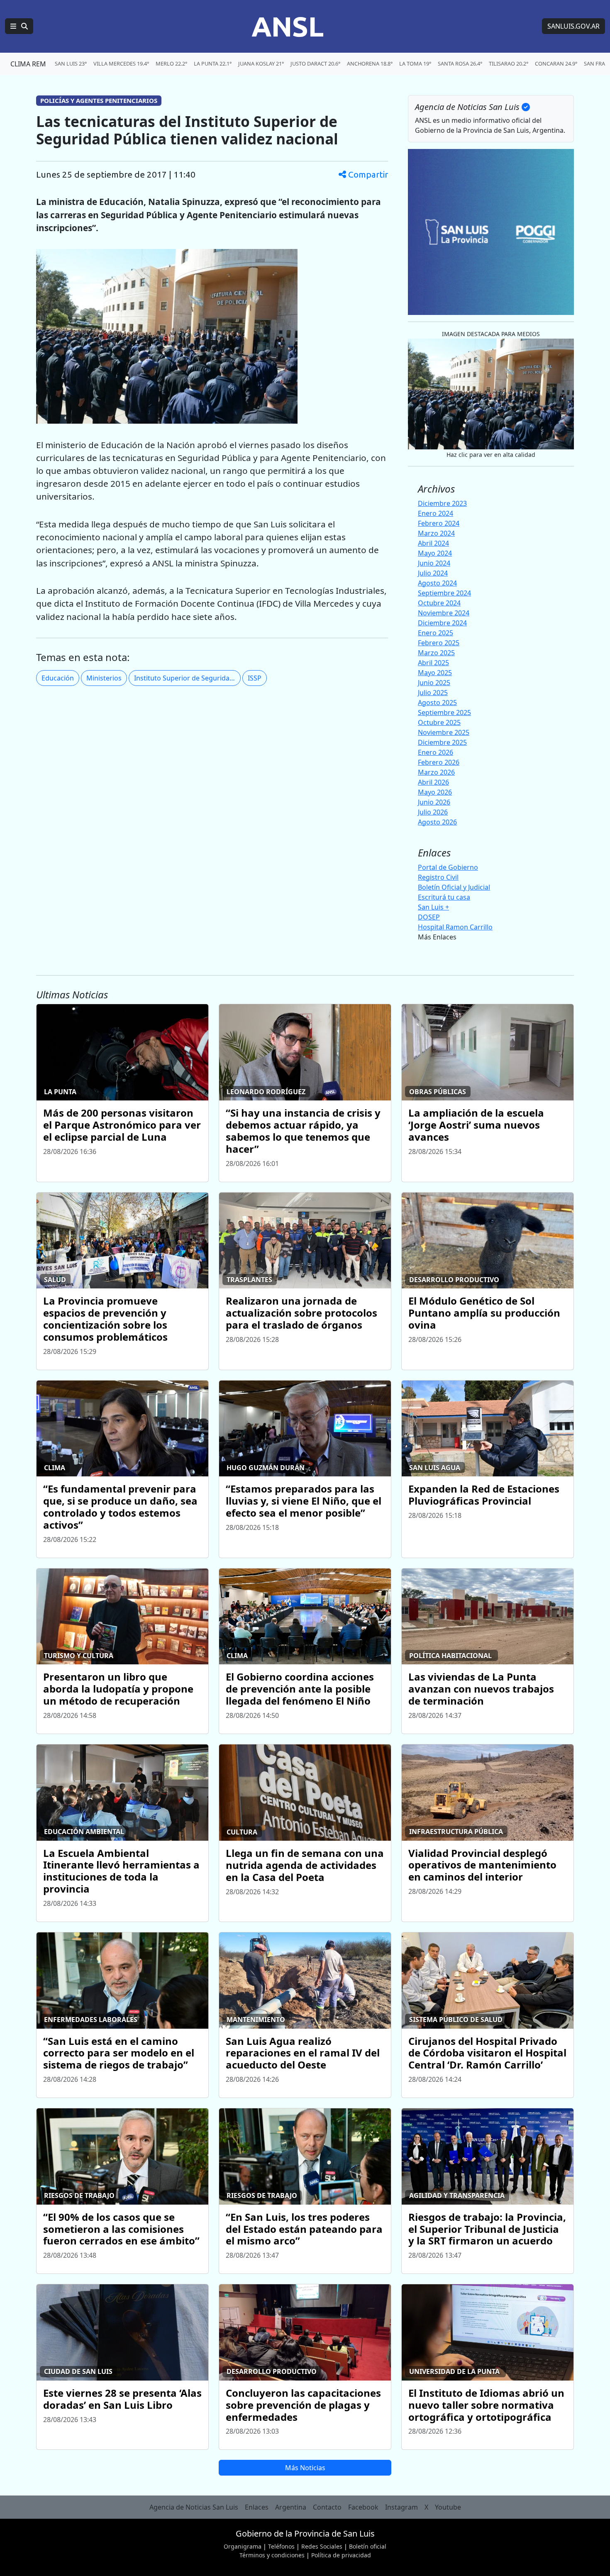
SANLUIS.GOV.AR (573, 26)
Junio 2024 (434, 563)
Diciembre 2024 (442, 623)
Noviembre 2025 (444, 732)
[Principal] (19, 26)
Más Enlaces (437, 937)
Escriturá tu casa (444, 897)
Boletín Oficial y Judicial (454, 887)
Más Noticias (305, 2468)
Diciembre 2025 (442, 742)
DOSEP (429, 917)
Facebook (363, 2507)
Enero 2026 (436, 752)
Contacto (327, 2507)
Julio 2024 (433, 573)
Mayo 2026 (435, 792)
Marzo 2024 (436, 533)
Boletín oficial (368, 2546)
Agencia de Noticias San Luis (194, 2507)
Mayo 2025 (435, 673)
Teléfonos (281, 2546)
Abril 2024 (433, 543)
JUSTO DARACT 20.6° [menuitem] (315, 63)
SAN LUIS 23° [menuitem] (71, 63)
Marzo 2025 (436, 653)
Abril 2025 (433, 663)
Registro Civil (438, 877)
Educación (58, 678)
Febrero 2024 (439, 523)
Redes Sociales (322, 2546)
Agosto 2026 (437, 822)
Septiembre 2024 (444, 593)
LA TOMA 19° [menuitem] (415, 63)
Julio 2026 (433, 812)
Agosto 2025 (437, 703)
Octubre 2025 (439, 722)
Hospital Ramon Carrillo (455, 927)
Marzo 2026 (436, 772)
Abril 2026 (433, 782)
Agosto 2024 (437, 583)
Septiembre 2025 (444, 712)
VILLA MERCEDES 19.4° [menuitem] (121, 63)
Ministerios (104, 678)
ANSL (288, 26)
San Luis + (433, 907)
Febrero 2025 (439, 643)
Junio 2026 (434, 802)
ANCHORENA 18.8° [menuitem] (370, 63)
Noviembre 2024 (444, 613)
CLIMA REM (28, 64)
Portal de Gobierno (448, 867)
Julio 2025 (433, 693)
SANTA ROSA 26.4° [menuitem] (460, 63)
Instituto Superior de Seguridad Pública (187, 678)
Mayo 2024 (435, 553)
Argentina (291, 2507)
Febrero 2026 (439, 762)
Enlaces (257, 2507)
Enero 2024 (436, 513)
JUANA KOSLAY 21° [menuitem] (261, 63)
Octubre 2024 (439, 603)
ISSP (255, 678)
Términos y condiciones (272, 2555)
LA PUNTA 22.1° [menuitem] (213, 63)
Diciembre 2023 (442, 503)
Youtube (448, 2507)
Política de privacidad (341, 2555)
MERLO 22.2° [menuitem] (171, 63)
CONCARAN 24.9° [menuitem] (556, 63)
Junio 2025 (434, 683)
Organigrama (243, 2546)
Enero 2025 (436, 633)
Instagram (401, 2507)
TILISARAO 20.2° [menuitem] (509, 63)
